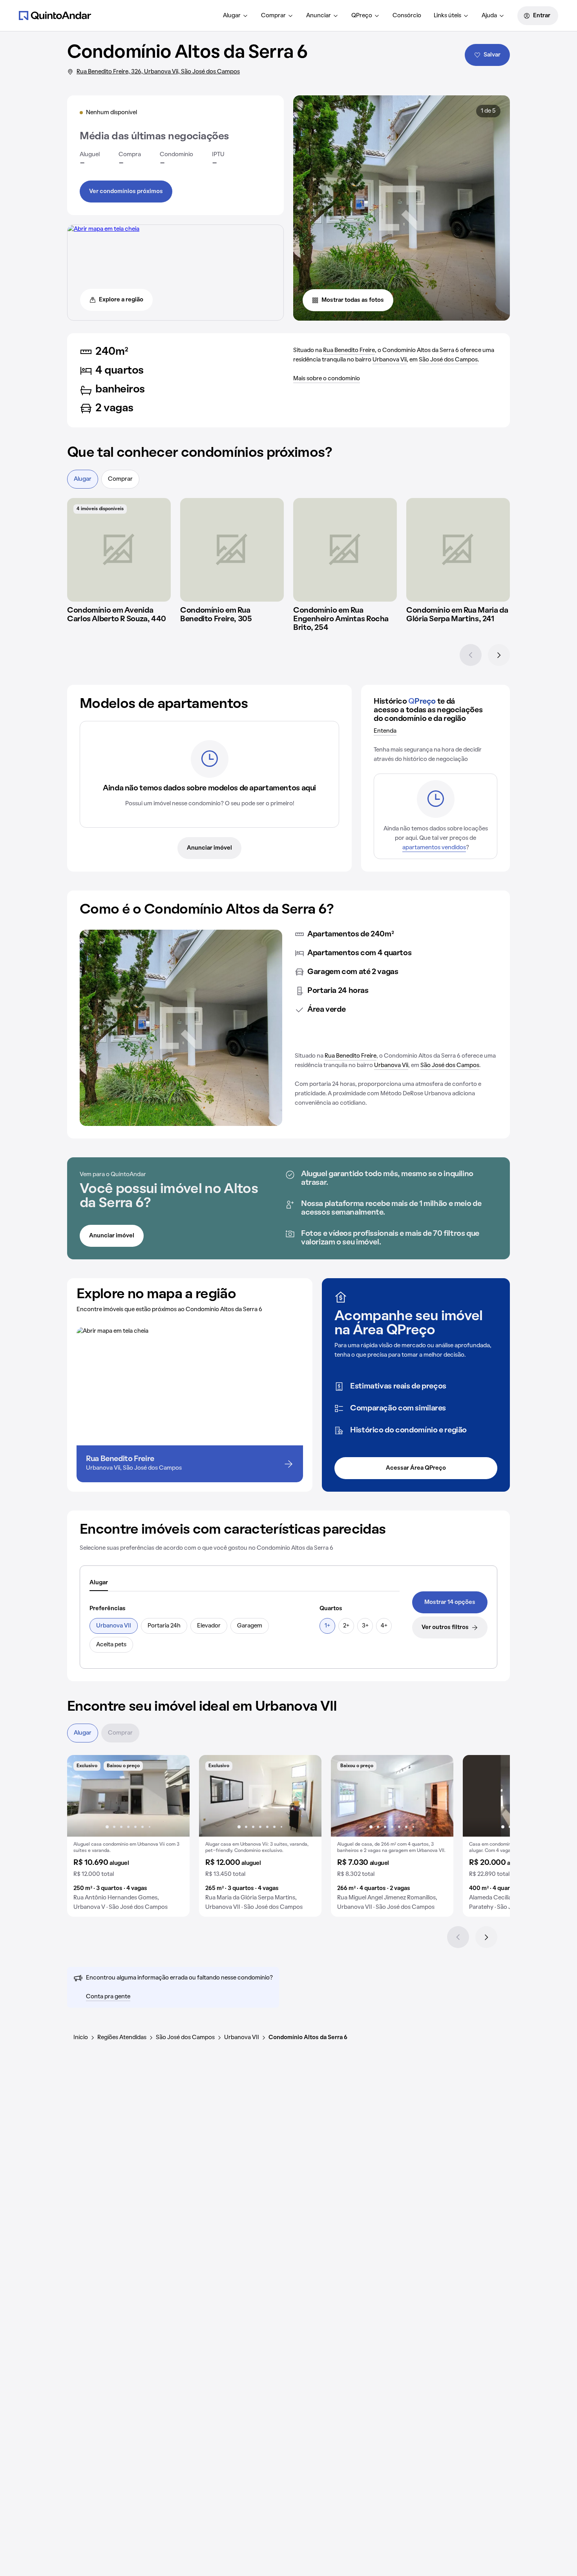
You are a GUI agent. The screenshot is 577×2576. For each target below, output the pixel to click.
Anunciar (319, 16)
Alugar (232, 16)
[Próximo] (499, 655)
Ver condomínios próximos (126, 192)
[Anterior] (471, 655)
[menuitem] (236, 16)
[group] (128, 1836)
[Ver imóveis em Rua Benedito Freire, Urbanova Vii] (103, 229)
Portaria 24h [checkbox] (164, 1626)
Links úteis (447, 16)
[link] (450, 1602)
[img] (119, 550)
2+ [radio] (346, 1626)
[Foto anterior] (81, 1796)
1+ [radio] (327, 1626)
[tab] (99, 1583)
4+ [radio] (384, 1626)
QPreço (362, 16)
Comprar (273, 16)
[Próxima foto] (175, 1796)
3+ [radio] (365, 1626)
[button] (128, 1836)
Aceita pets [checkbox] (111, 1645)
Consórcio (407, 16)
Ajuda (489, 16)
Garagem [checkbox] (250, 1626)
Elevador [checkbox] (209, 1626)
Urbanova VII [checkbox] (114, 1626)
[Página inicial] (55, 15)
